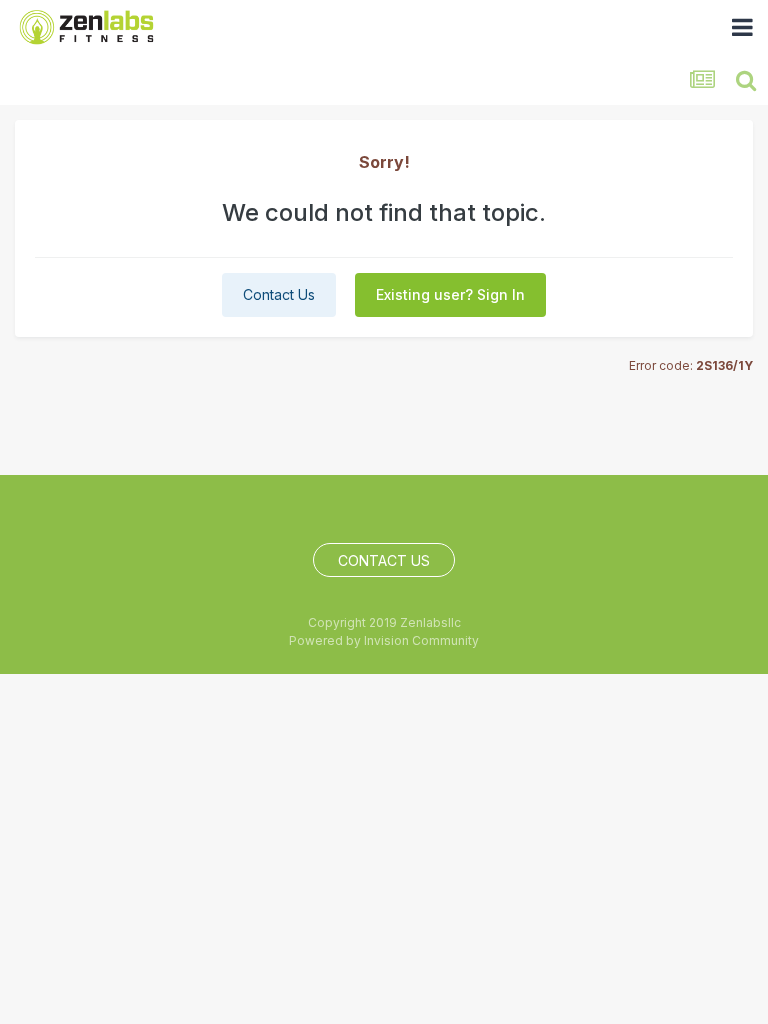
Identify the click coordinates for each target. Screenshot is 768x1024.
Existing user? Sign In (450, 294)
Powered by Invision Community (384, 640)
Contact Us (279, 294)
